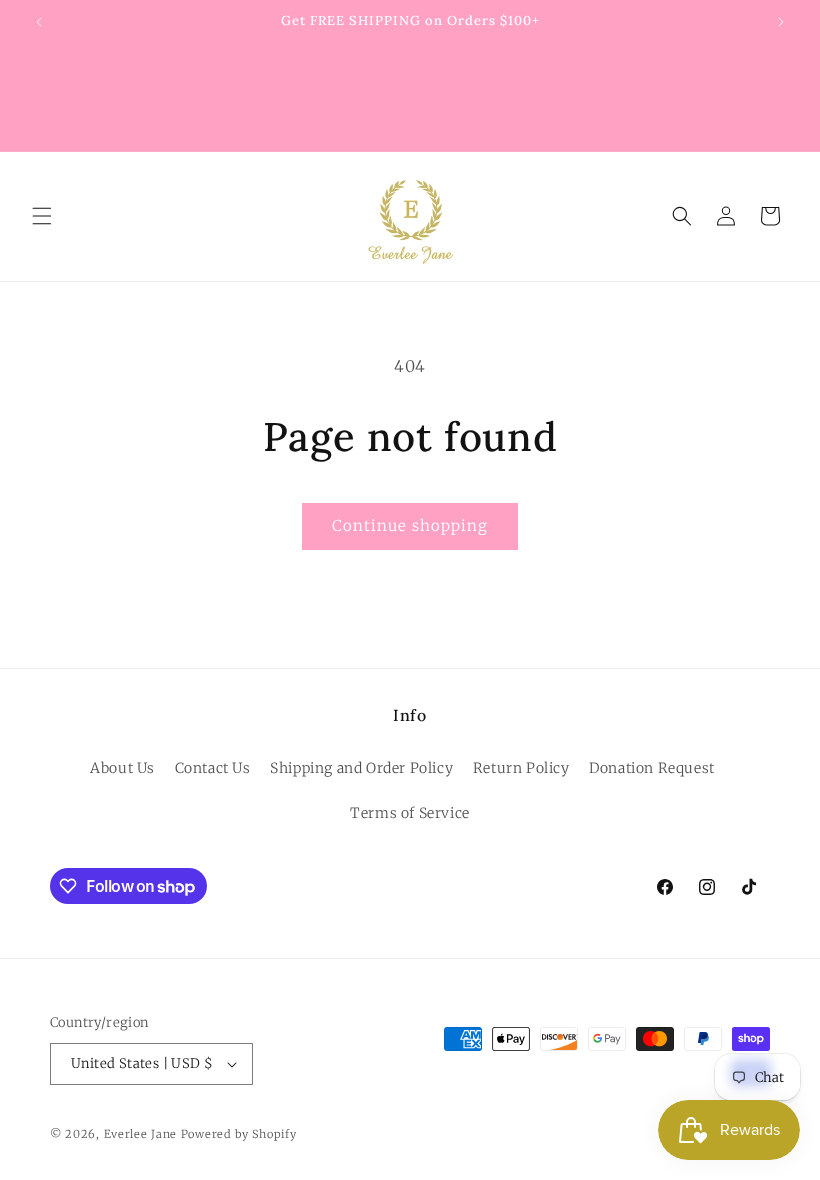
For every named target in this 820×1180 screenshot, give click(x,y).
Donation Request (652, 768)
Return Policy (521, 768)
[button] (42, 216)
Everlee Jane (140, 1134)
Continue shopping (410, 525)
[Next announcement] (781, 22)
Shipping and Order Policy (361, 768)
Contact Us (213, 768)
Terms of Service (410, 813)
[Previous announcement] (39, 22)
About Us (122, 768)
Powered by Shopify (239, 1134)
